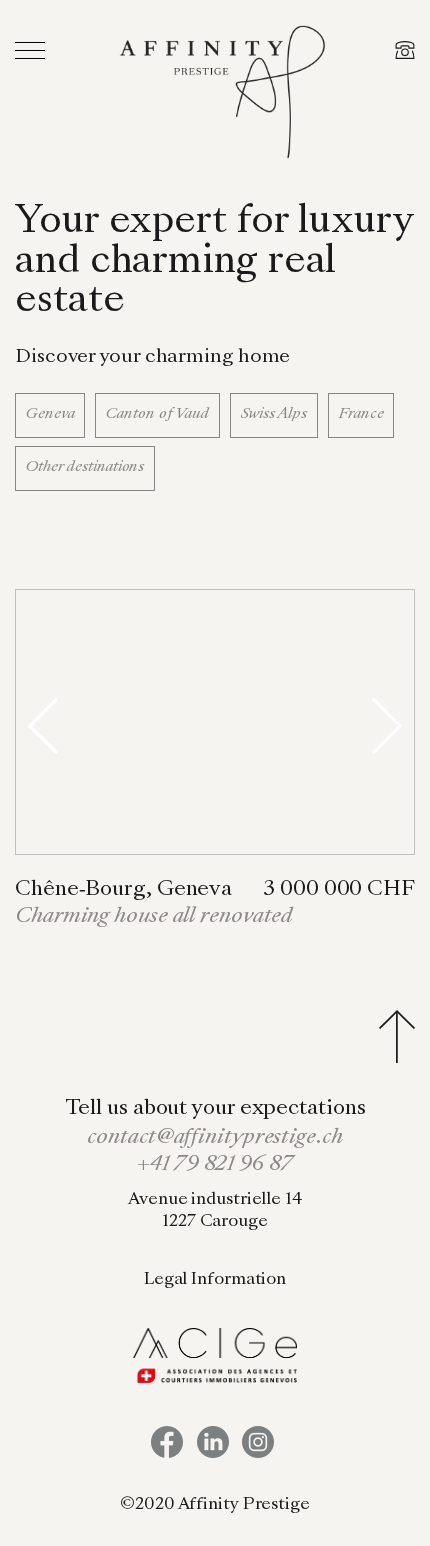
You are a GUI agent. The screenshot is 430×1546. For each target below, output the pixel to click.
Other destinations (85, 467)
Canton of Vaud (157, 414)
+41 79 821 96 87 (214, 1165)
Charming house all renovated (154, 917)
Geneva (50, 414)
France (361, 414)
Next (387, 726)
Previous (43, 726)
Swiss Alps (274, 414)
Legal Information (215, 1280)
